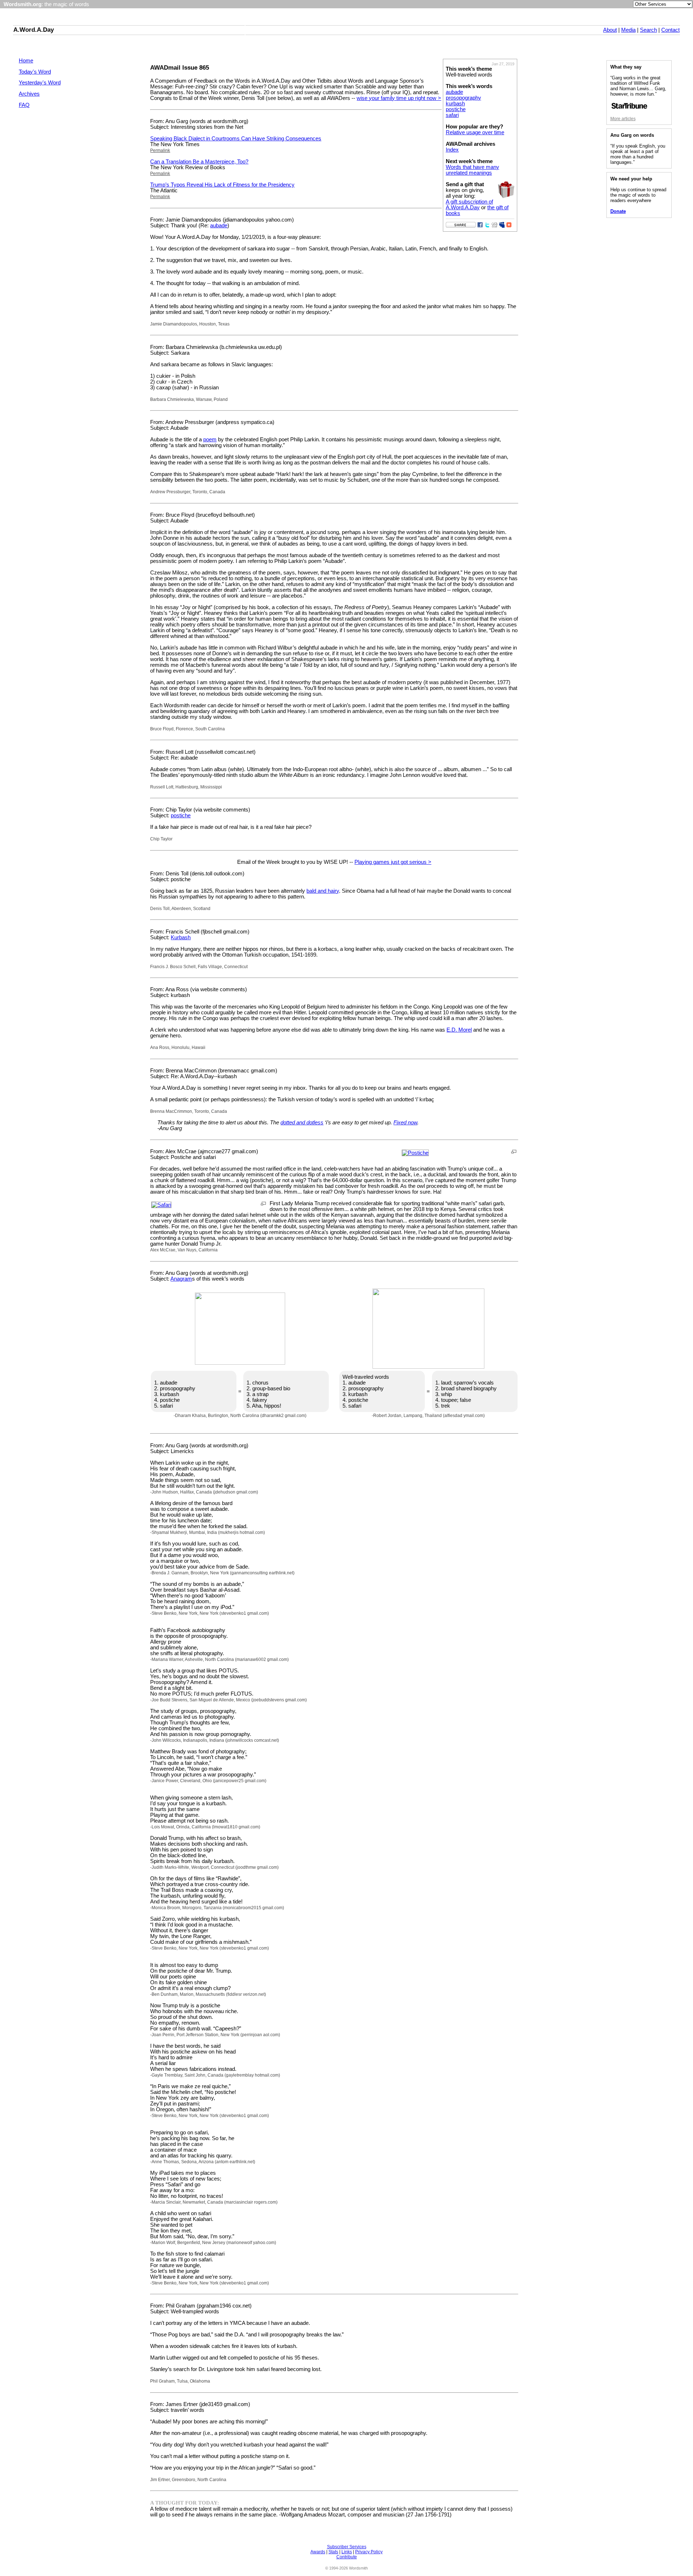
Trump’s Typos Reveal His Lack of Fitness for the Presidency (222, 185)
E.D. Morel (459, 1030)
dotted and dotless (302, 1123)
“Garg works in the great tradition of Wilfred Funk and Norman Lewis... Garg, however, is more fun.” (638, 86)
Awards (318, 2552)
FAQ (24, 105)
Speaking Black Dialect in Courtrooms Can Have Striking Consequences (236, 139)
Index (452, 150)
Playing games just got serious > (393, 862)
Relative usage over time (475, 132)
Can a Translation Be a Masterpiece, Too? (199, 162)
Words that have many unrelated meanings (472, 170)
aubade (454, 92)
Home (26, 61)
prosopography (463, 98)
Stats (333, 2552)
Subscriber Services (347, 2547)
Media (628, 30)
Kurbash (181, 937)
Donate (618, 211)
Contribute (347, 2557)
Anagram (181, 1279)
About (610, 30)
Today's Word (35, 72)
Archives (29, 94)
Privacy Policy (369, 2552)
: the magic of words (46, 4)
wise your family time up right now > (399, 98)
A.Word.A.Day (34, 30)
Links (347, 2552)
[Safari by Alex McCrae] (161, 1205)
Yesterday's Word (40, 83)
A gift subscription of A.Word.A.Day (469, 205)
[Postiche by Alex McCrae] (415, 1153)
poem (210, 439)
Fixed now (405, 1123)
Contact (670, 30)
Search (648, 30)
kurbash (455, 104)
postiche (456, 109)
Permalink (160, 150)
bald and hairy (323, 891)
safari (452, 115)
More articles (623, 119)
